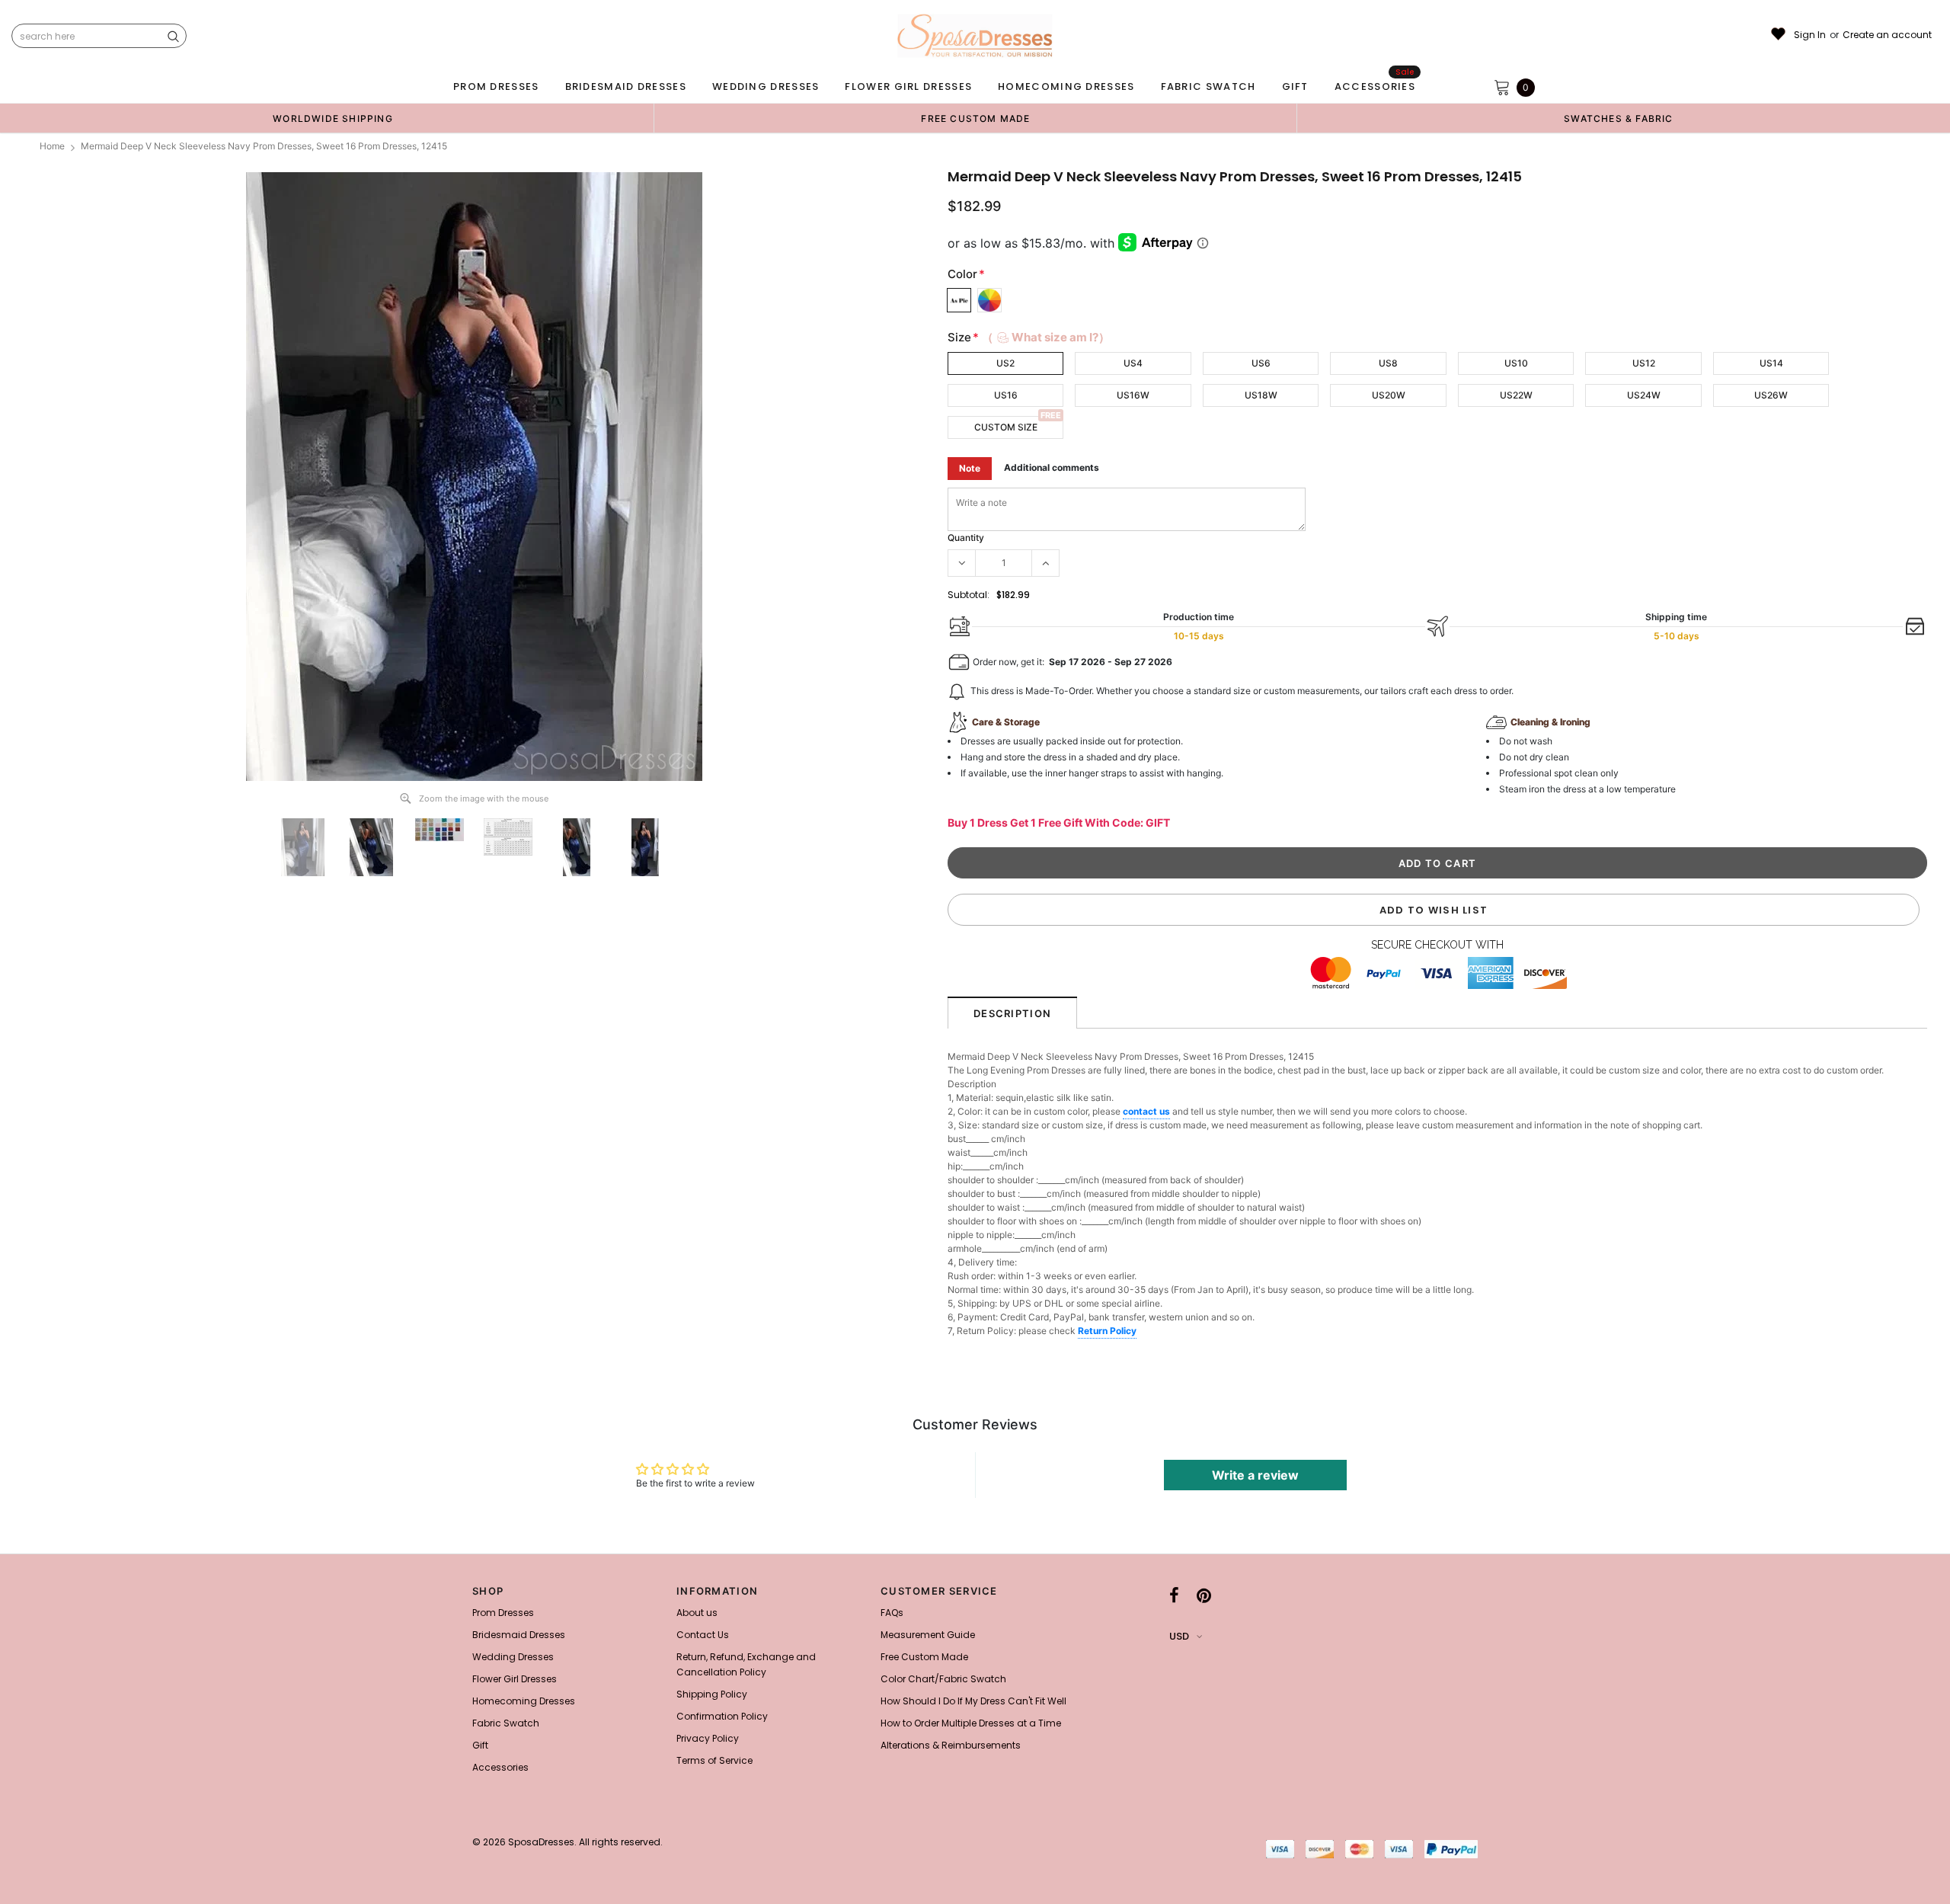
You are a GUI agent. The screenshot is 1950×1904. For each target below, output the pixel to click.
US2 (1005, 363)
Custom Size (1006, 427)
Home (52, 146)
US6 (1261, 363)
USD (1179, 1636)
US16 (1006, 395)
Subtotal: (969, 595)
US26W (1771, 395)
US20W (1389, 395)
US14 (1771, 363)
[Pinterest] (1204, 1595)
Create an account (1887, 35)
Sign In (1810, 35)
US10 (1516, 363)
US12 (1644, 363)
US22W (1516, 395)
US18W (1261, 395)
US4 (1133, 363)
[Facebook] (1174, 1595)
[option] (333, 118)
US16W (1133, 395)
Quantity (966, 538)
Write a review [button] (1255, 1475)
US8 (1388, 363)
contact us (1146, 1111)
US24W (1644, 395)
